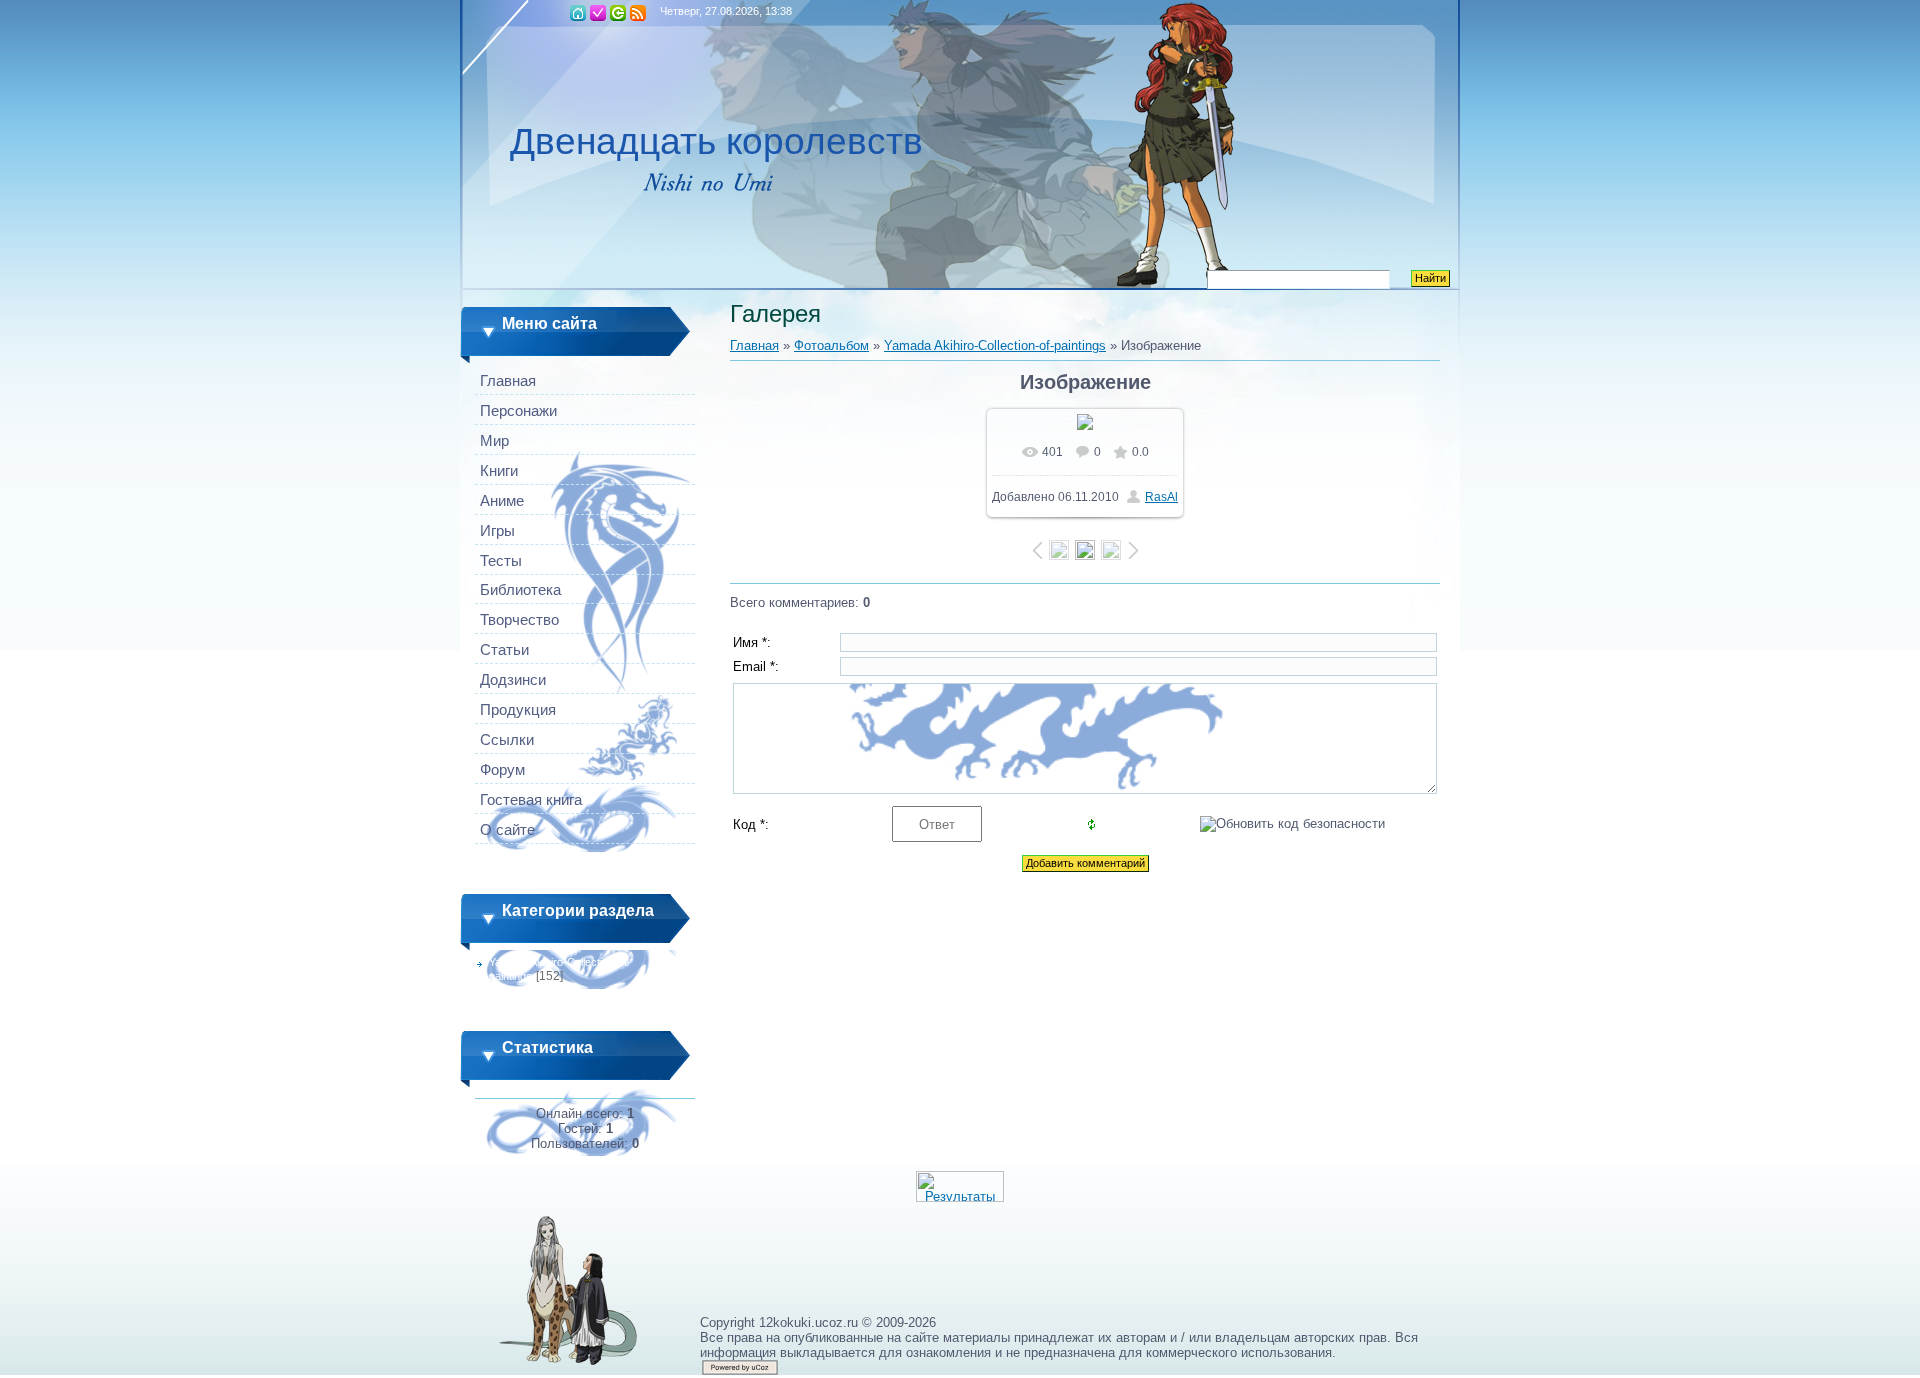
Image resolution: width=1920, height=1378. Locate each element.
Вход (618, 13)
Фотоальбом (831, 345)
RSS (638, 13)
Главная (578, 13)
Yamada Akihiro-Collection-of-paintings (995, 345)
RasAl (1161, 497)
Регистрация (598, 13)
